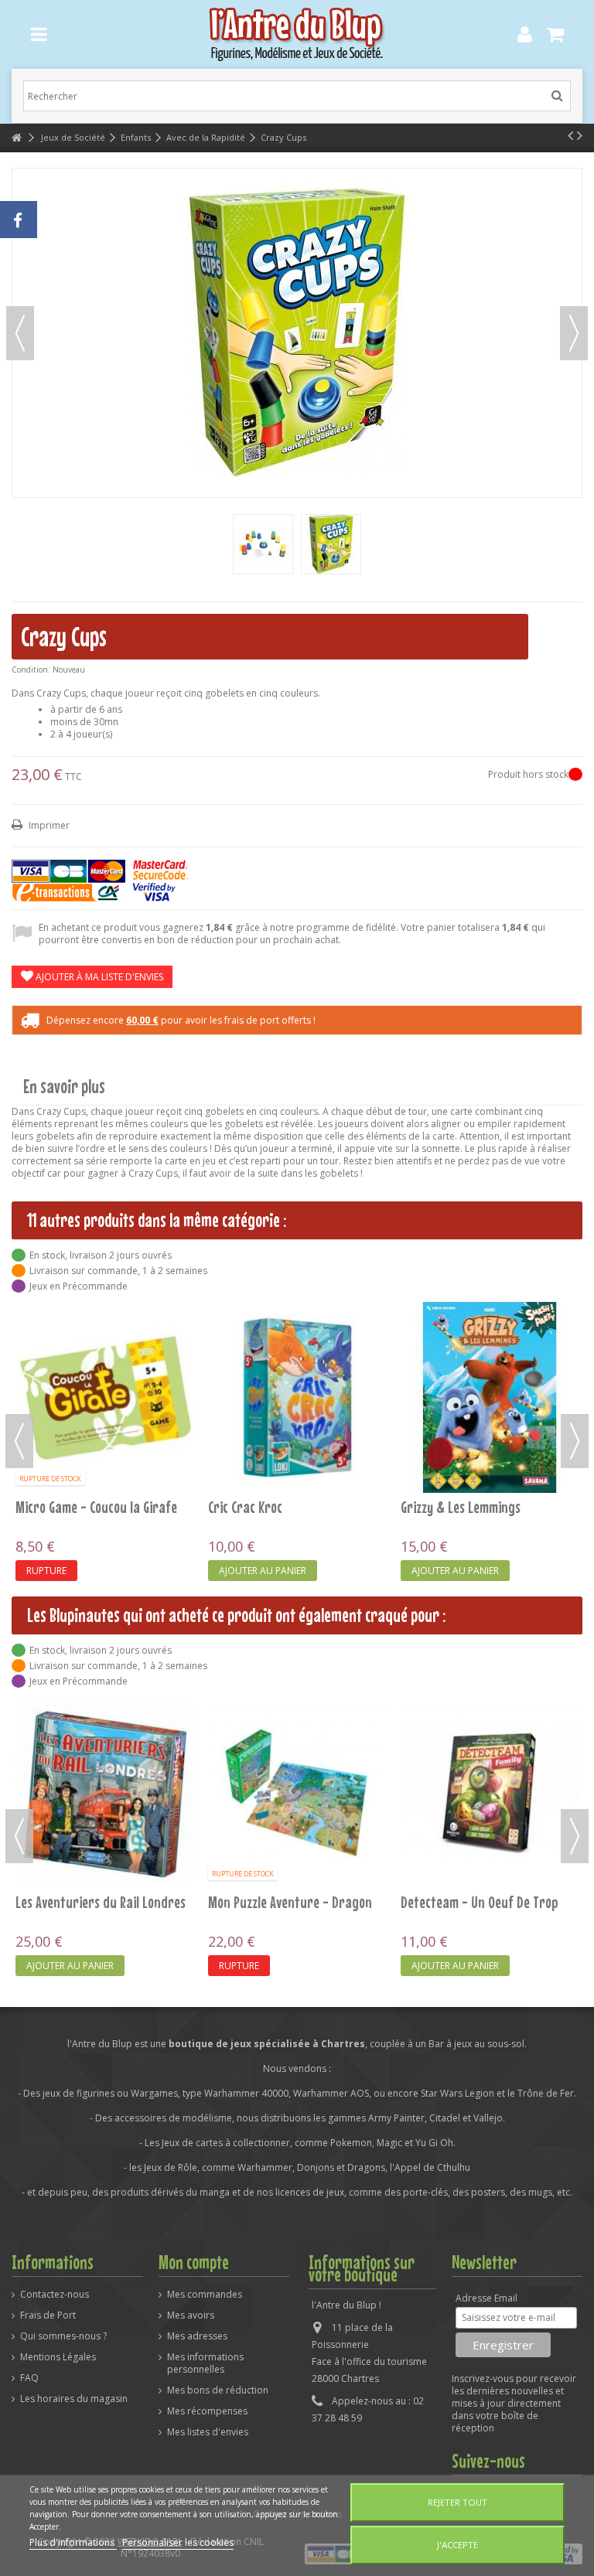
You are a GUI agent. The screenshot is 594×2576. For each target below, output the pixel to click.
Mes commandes (205, 2295)
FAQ (29, 2378)
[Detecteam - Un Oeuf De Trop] (490, 1792)
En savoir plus (64, 1087)
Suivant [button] (574, 333)
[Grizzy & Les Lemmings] (490, 1397)
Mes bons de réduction (218, 2390)
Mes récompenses (207, 2411)
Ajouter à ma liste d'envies (98, 977)
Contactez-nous (55, 2295)
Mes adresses (197, 2336)
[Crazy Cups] (263, 544)
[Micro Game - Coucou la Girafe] (105, 1397)
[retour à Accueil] (16, 138)
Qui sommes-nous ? (63, 2336)
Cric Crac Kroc (245, 1507)
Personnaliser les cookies (178, 2542)
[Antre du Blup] (297, 34)
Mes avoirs (191, 2315)
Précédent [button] (20, 333)
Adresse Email (486, 2298)
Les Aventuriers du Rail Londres (101, 1902)
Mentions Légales (58, 2357)
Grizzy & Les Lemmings (461, 1507)
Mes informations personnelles (205, 2363)
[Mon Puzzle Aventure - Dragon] (297, 1792)
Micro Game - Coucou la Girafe (96, 1507)
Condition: (31, 670)
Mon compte (194, 2262)
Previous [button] (19, 1441)
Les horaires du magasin (74, 2399)
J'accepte (457, 2545)
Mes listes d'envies (208, 2432)
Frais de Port (48, 2315)
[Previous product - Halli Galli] (570, 135)
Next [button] (575, 1441)
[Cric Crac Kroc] (297, 1397)
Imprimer (48, 825)
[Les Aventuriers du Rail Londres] (105, 1792)
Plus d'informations (73, 2542)
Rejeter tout (457, 2502)
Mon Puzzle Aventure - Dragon (290, 1902)
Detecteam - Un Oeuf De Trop (480, 1902)
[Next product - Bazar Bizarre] (580, 135)
